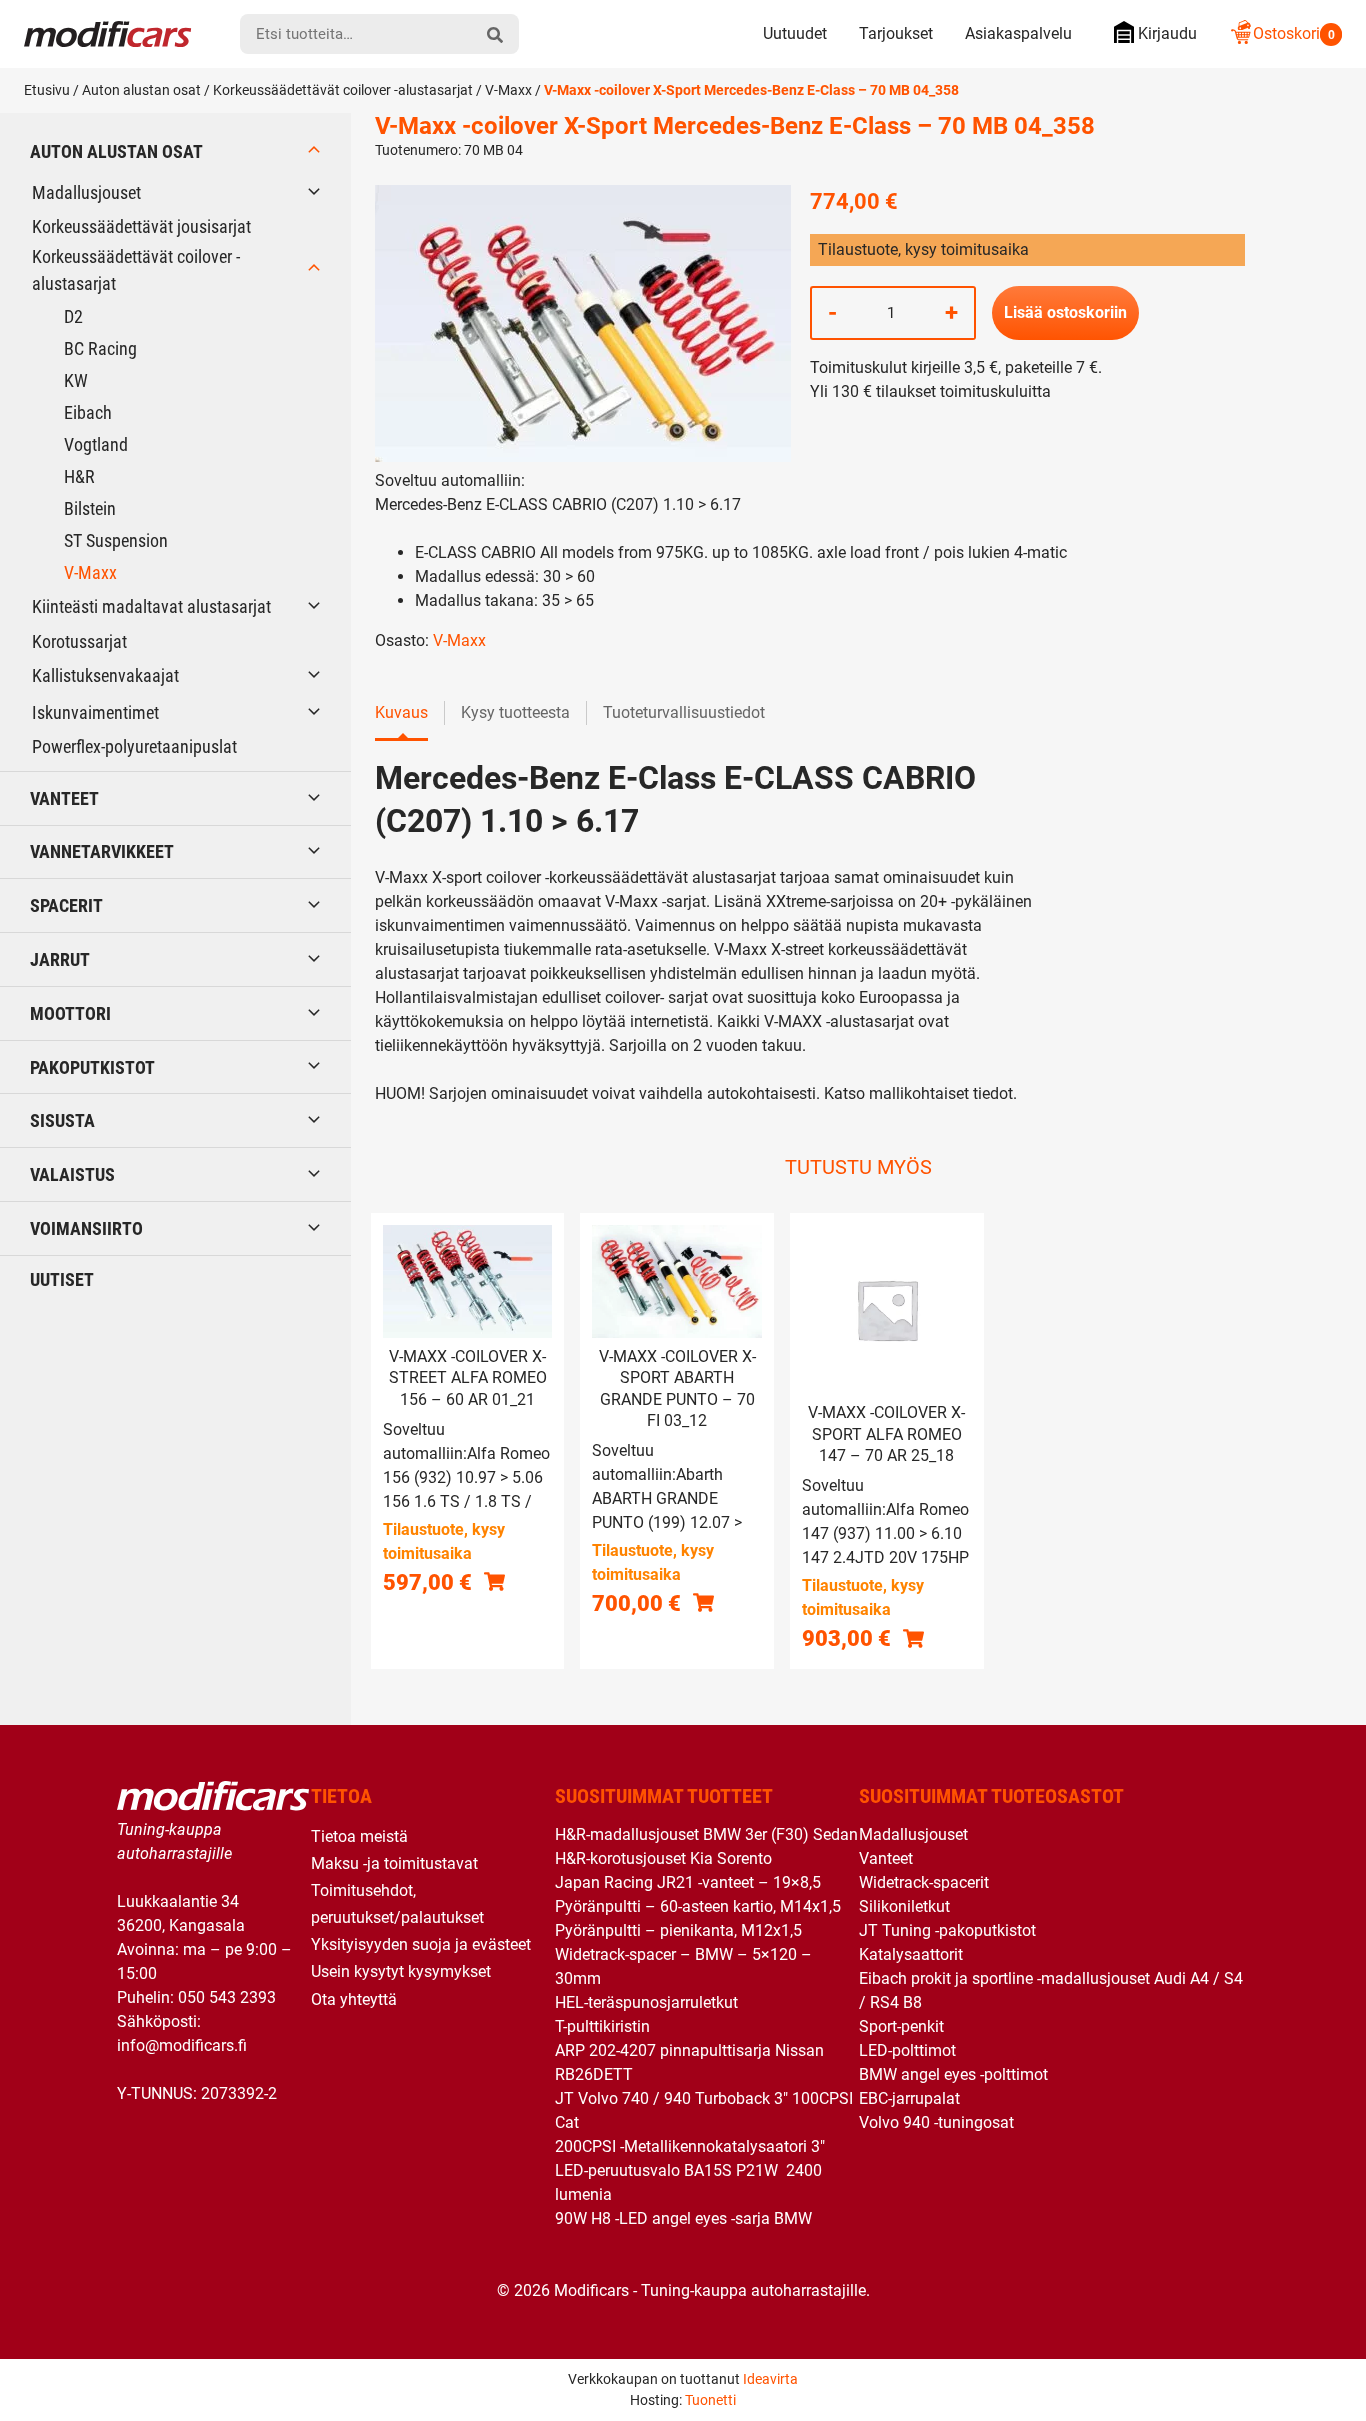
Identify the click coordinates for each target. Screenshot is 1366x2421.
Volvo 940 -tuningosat (936, 2122)
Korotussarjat (79, 641)
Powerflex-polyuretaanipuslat (134, 746)
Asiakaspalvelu (1018, 33)
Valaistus (72, 1174)
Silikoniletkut (904, 1906)
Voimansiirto (86, 1228)
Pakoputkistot (92, 1067)
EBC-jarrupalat (909, 2098)
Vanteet (64, 798)
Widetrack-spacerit (924, 1882)
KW (76, 380)
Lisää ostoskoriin (1065, 312)
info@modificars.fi (182, 2045)
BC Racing (100, 348)
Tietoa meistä (359, 1836)
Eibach (88, 412)
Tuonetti (710, 2400)
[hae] (495, 34)
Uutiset (62, 1279)
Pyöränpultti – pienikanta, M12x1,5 (678, 1930)
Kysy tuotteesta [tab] (515, 712)
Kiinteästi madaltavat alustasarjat (151, 606)
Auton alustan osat (141, 90)
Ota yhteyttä (354, 1999)
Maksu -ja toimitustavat (394, 1863)
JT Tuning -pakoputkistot (947, 1930)
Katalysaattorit (911, 1954)
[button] (494, 1581)
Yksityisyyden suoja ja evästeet (421, 1944)
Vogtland (96, 444)
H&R (79, 476)
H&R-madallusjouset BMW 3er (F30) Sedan (706, 1834)
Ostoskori (1294, 33)
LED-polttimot (907, 2050)
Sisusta (62, 1120)
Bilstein (90, 508)
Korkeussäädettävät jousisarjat (141, 226)
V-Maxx (508, 90)
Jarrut (60, 959)
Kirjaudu (1167, 33)
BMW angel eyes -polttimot (953, 2074)
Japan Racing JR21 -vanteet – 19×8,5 (688, 1882)
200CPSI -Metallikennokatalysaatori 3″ (690, 2146)
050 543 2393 (227, 1997)
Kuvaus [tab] (401, 712)
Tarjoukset (896, 33)
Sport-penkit (901, 2026)
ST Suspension (116, 540)
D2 (73, 316)
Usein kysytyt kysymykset (401, 1971)
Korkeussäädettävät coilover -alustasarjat (343, 90)
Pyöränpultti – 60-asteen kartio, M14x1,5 (698, 1906)
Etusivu (47, 90)
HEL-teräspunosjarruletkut (646, 2002)
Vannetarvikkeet (102, 851)
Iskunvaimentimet (95, 712)
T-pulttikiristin (602, 2026)
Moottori (70, 1013)
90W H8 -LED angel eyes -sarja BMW (683, 2218)
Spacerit (66, 905)
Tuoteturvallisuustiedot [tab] (684, 712)
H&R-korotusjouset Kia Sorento (663, 1858)
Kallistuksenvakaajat (105, 675)
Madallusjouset (86, 192)
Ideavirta (770, 2379)
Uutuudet (795, 33)
